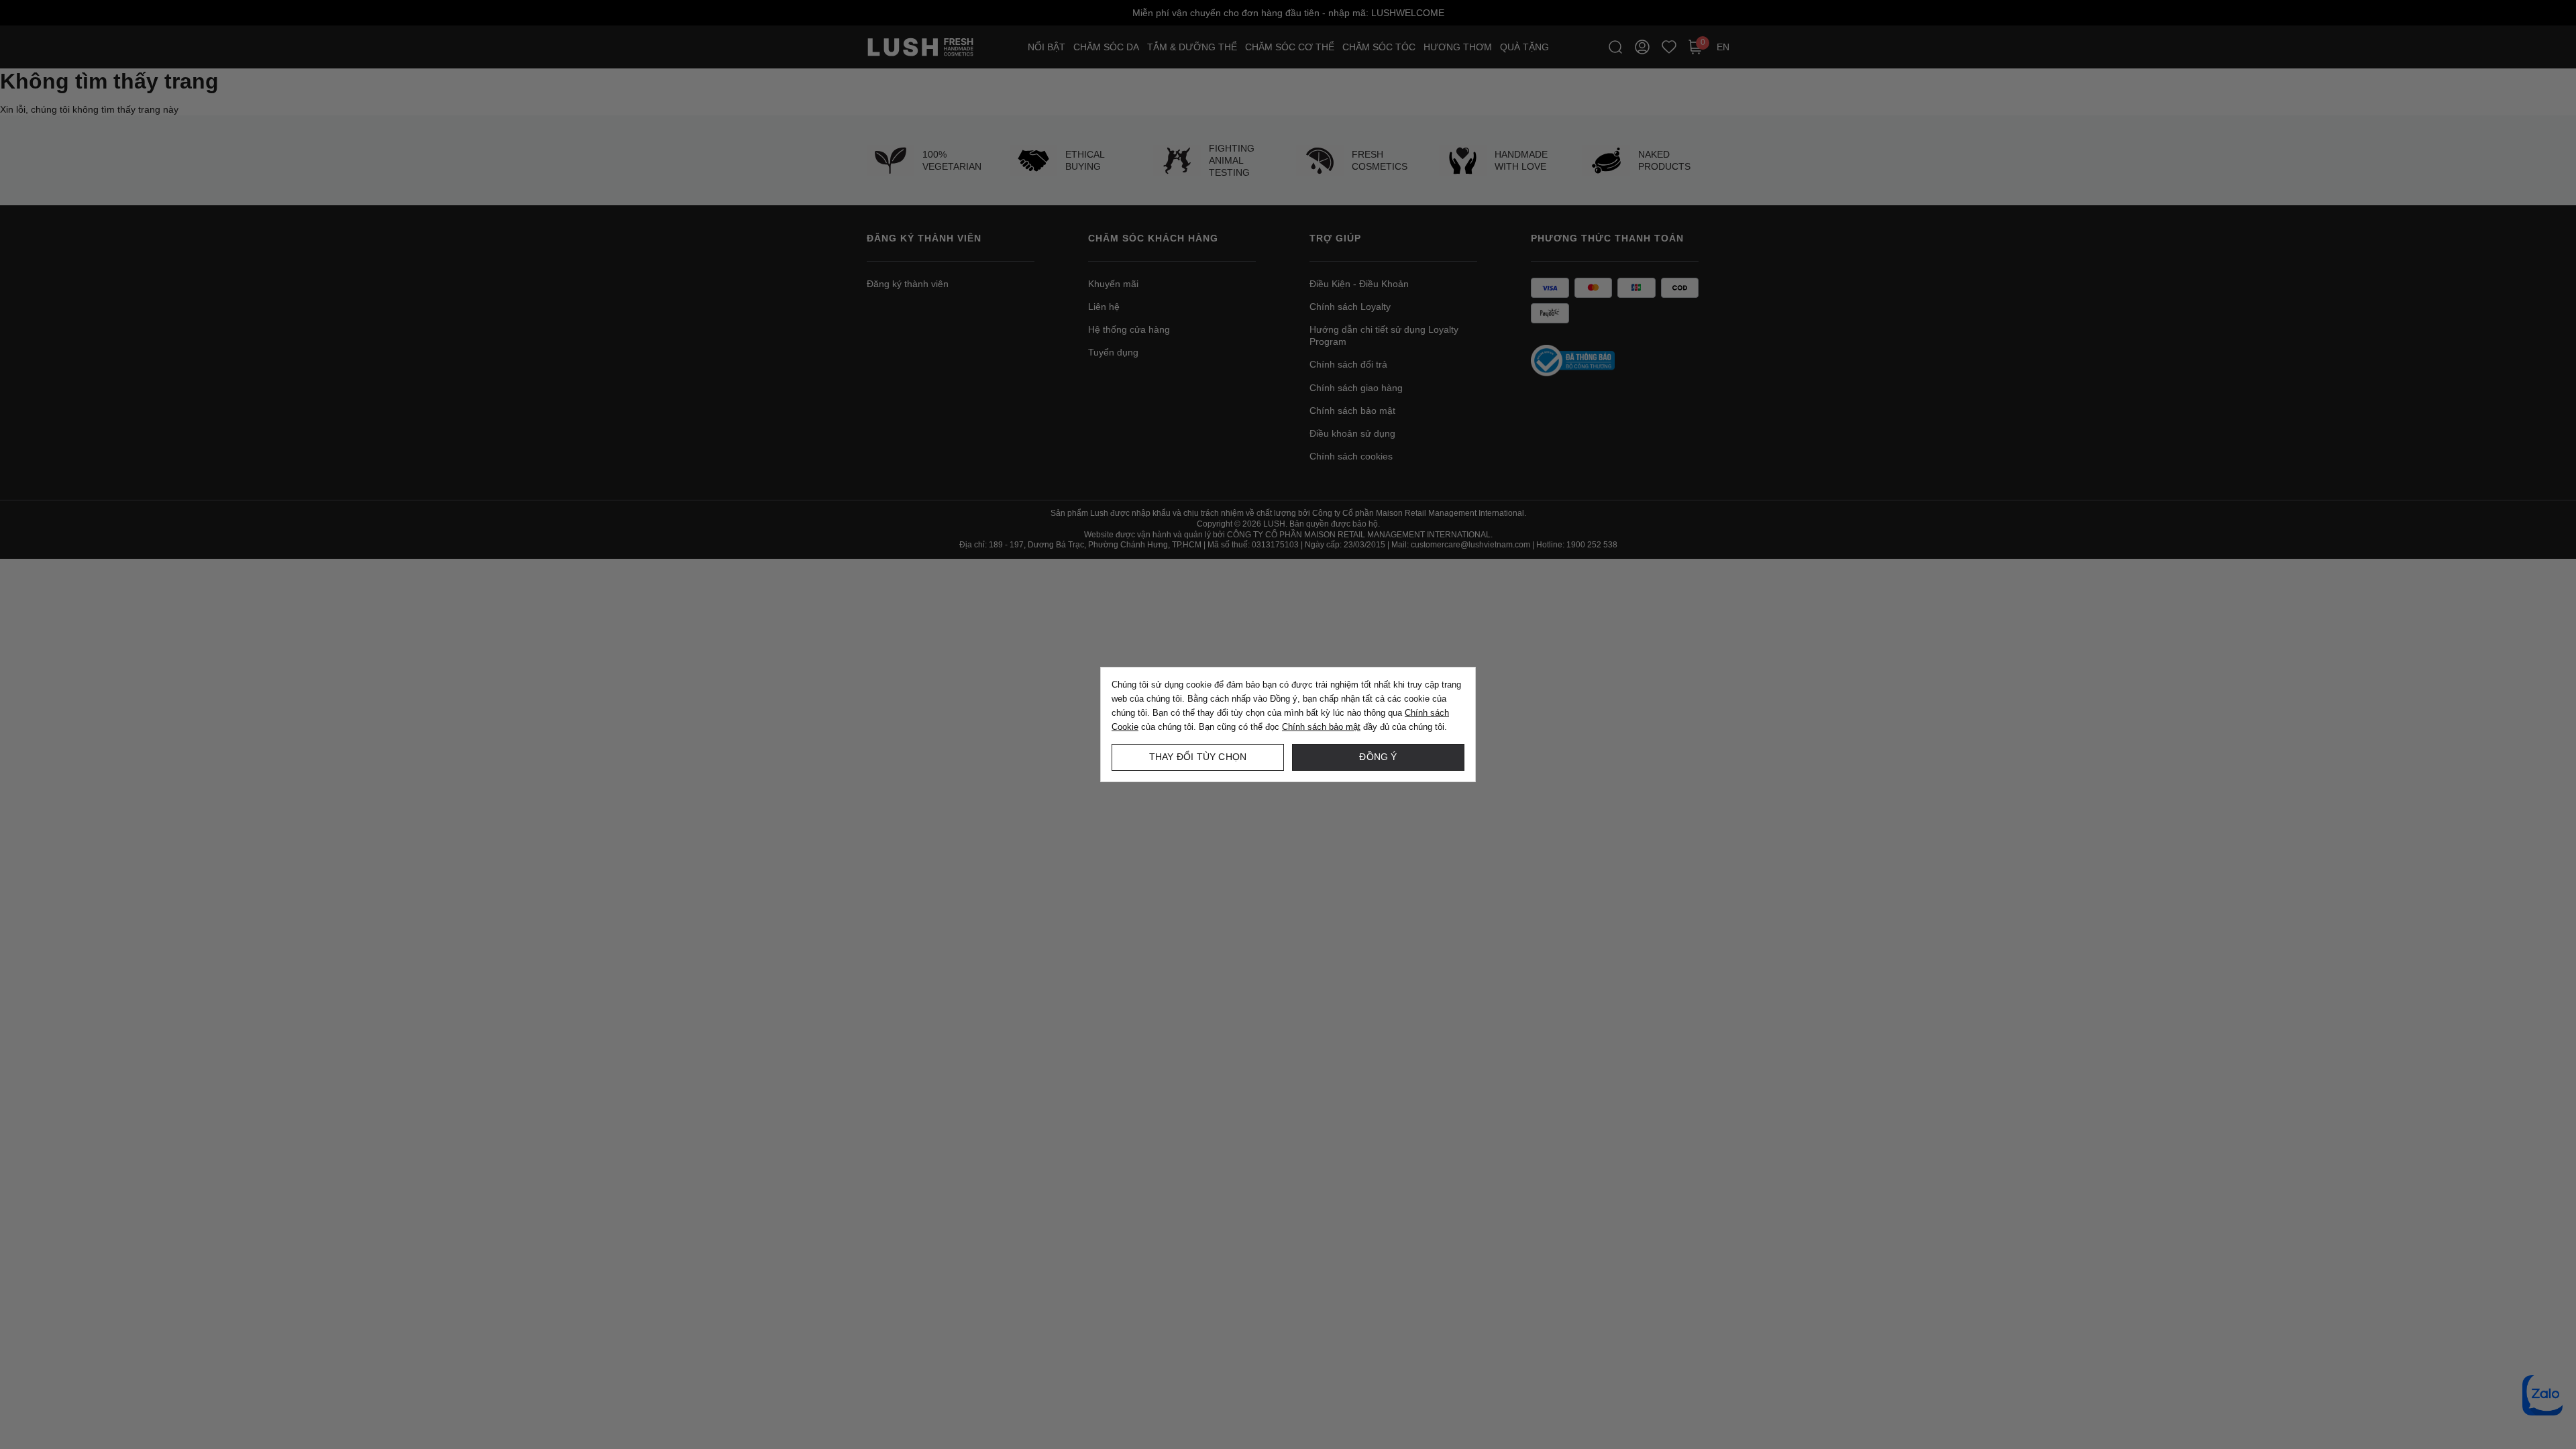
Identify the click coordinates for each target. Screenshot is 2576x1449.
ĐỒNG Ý (1378, 757)
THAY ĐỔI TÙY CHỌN (1198, 757)
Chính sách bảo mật (1321, 727)
